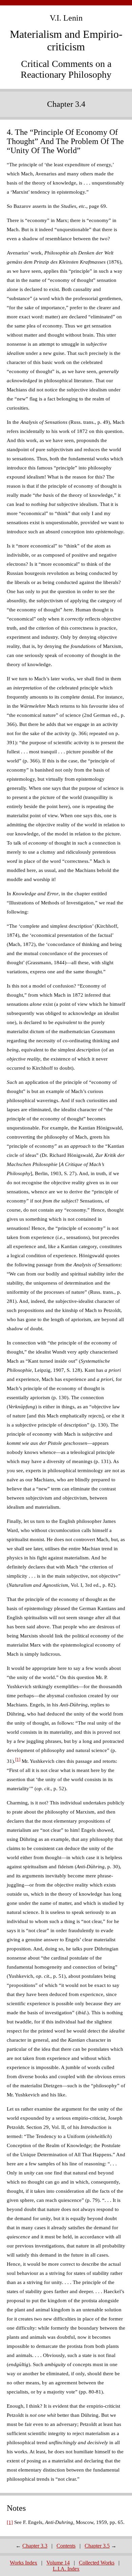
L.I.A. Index (66, 2569)
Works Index (24, 2563)
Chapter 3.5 (97, 2546)
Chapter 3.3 (35, 2546)
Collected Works (97, 2563)
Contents (66, 2546)
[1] (18, 1759)
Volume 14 (58, 2563)
